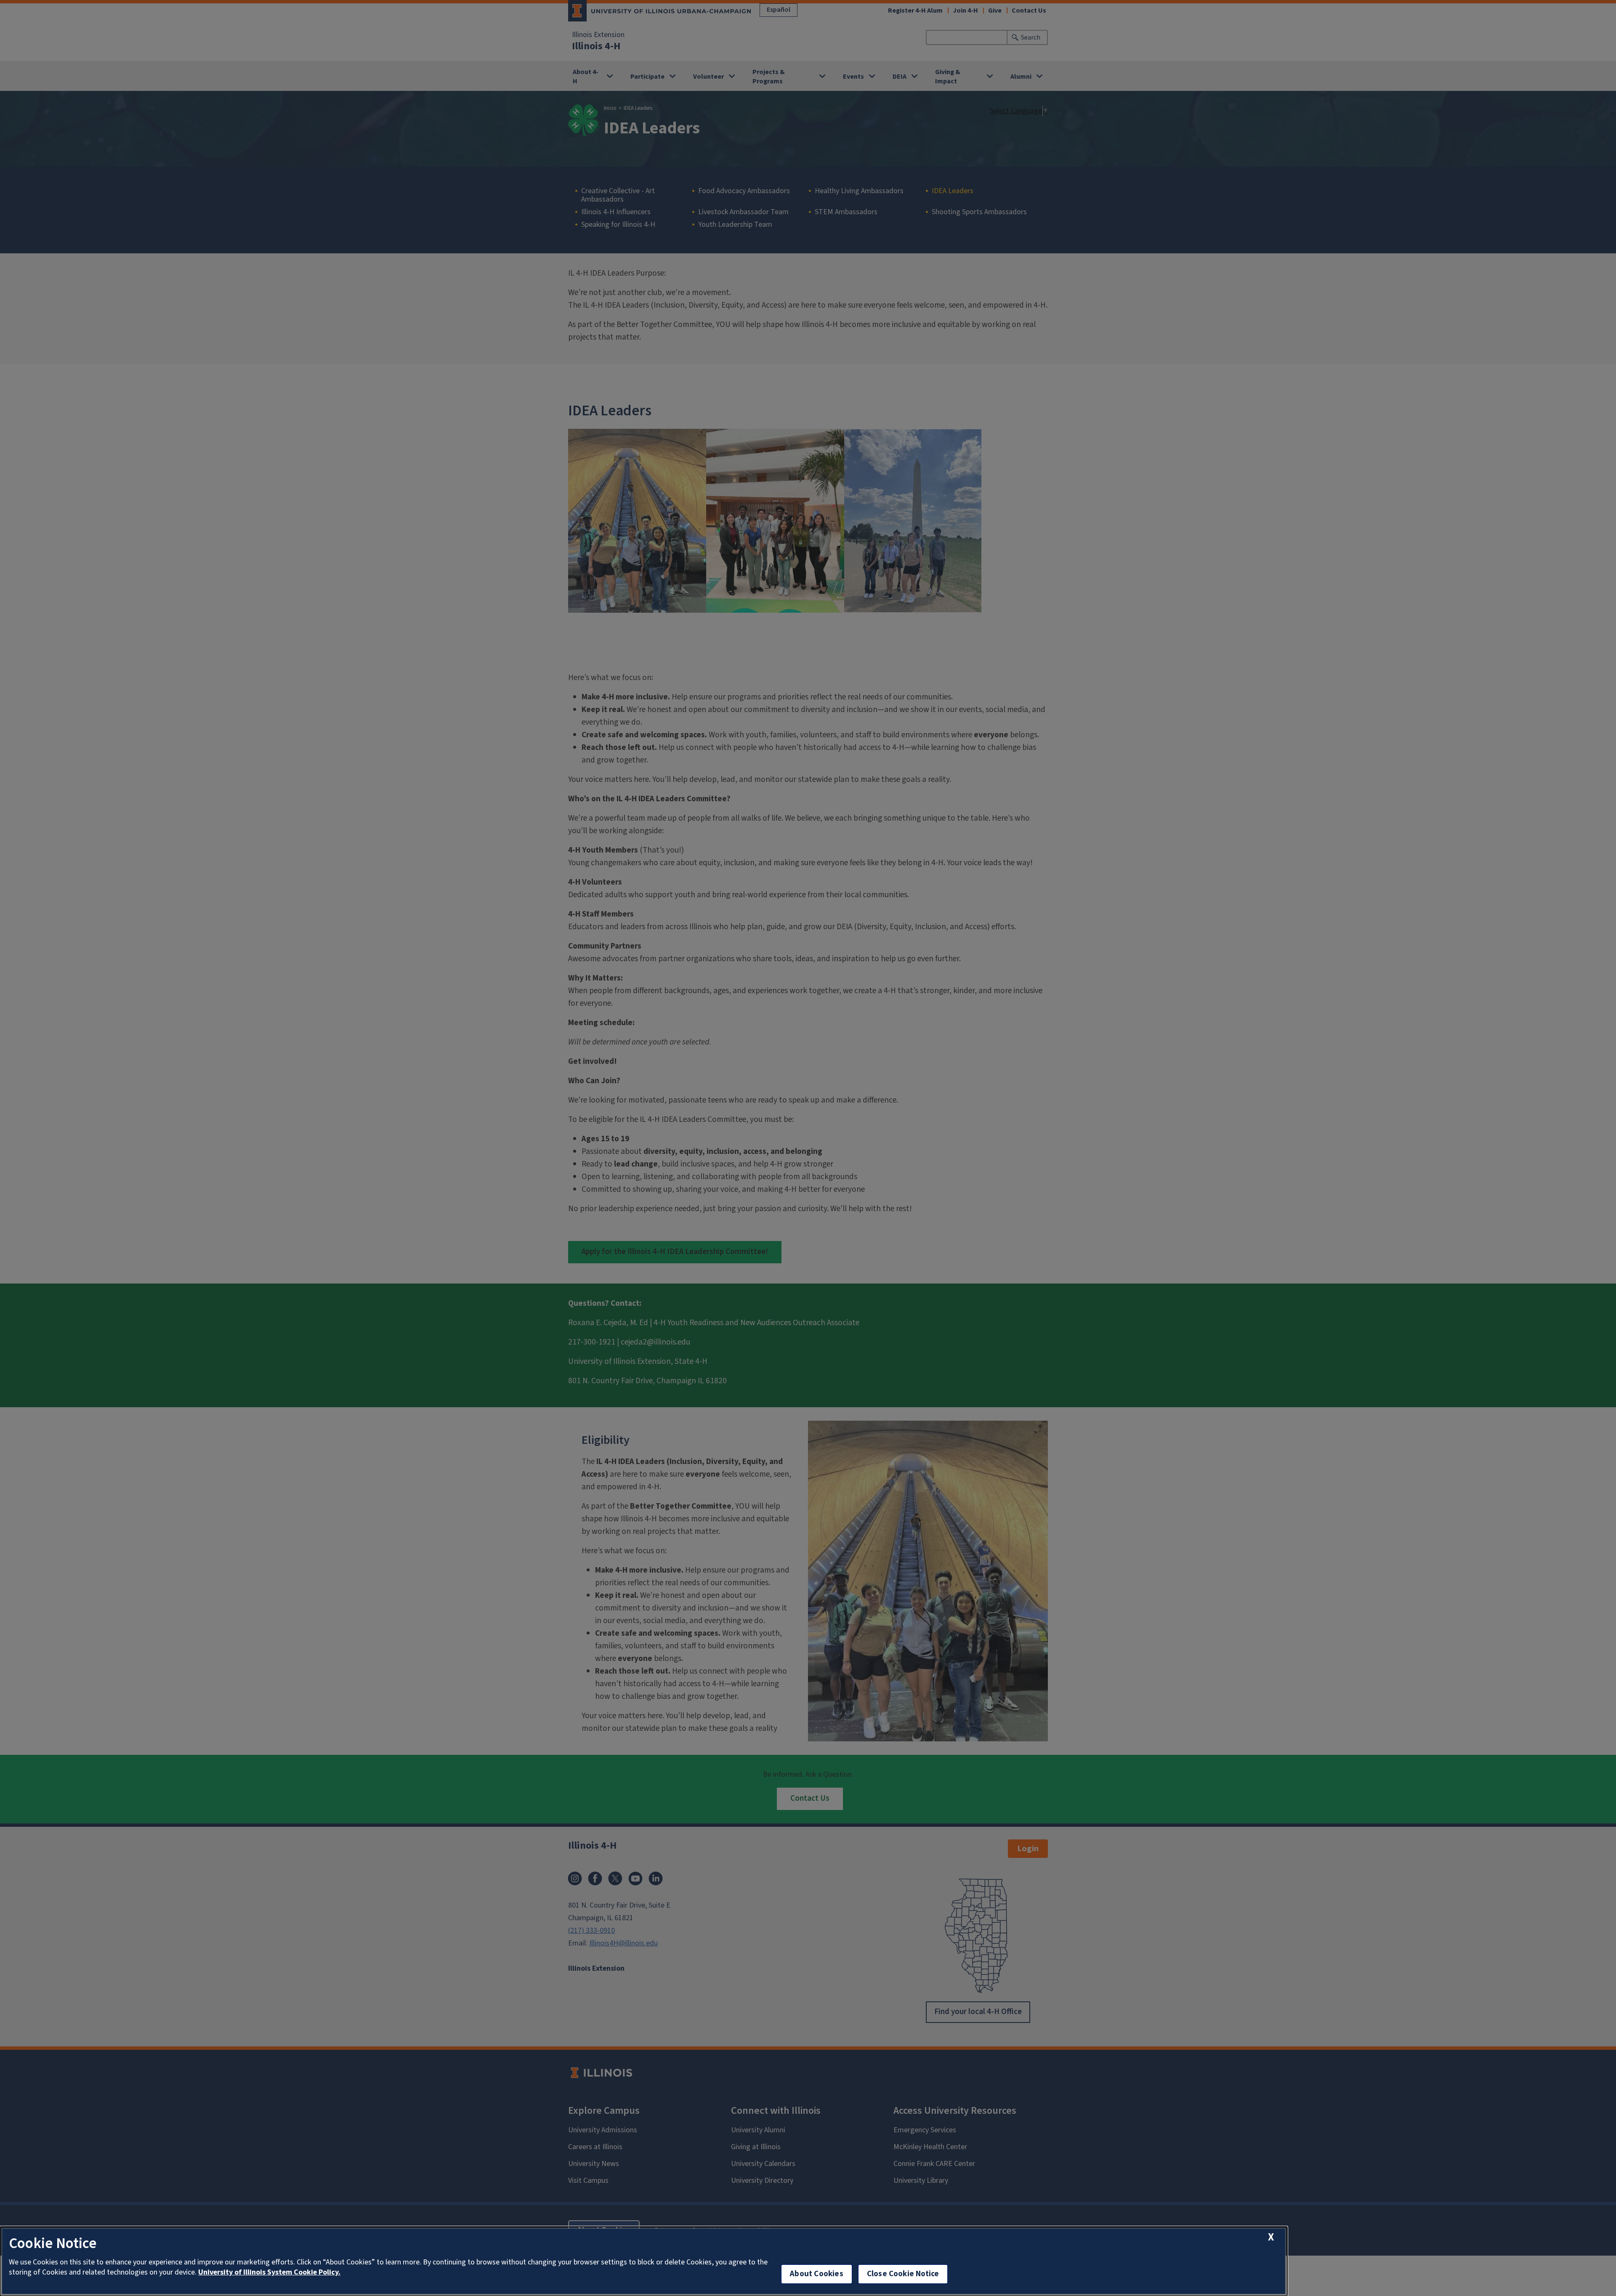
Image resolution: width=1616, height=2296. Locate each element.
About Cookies (816, 2274)
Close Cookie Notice (903, 2274)
